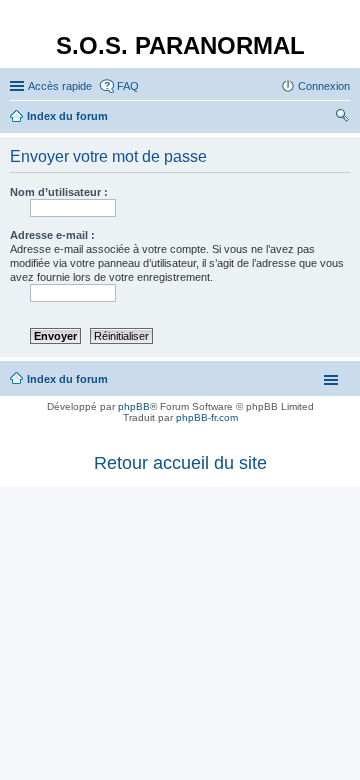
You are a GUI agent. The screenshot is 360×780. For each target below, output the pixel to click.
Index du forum (67, 379)
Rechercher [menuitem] (342, 118)
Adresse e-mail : (52, 235)
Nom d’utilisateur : (59, 192)
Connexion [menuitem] (324, 86)
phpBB (134, 406)
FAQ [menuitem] (128, 86)
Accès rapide (60, 86)
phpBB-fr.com (207, 417)
